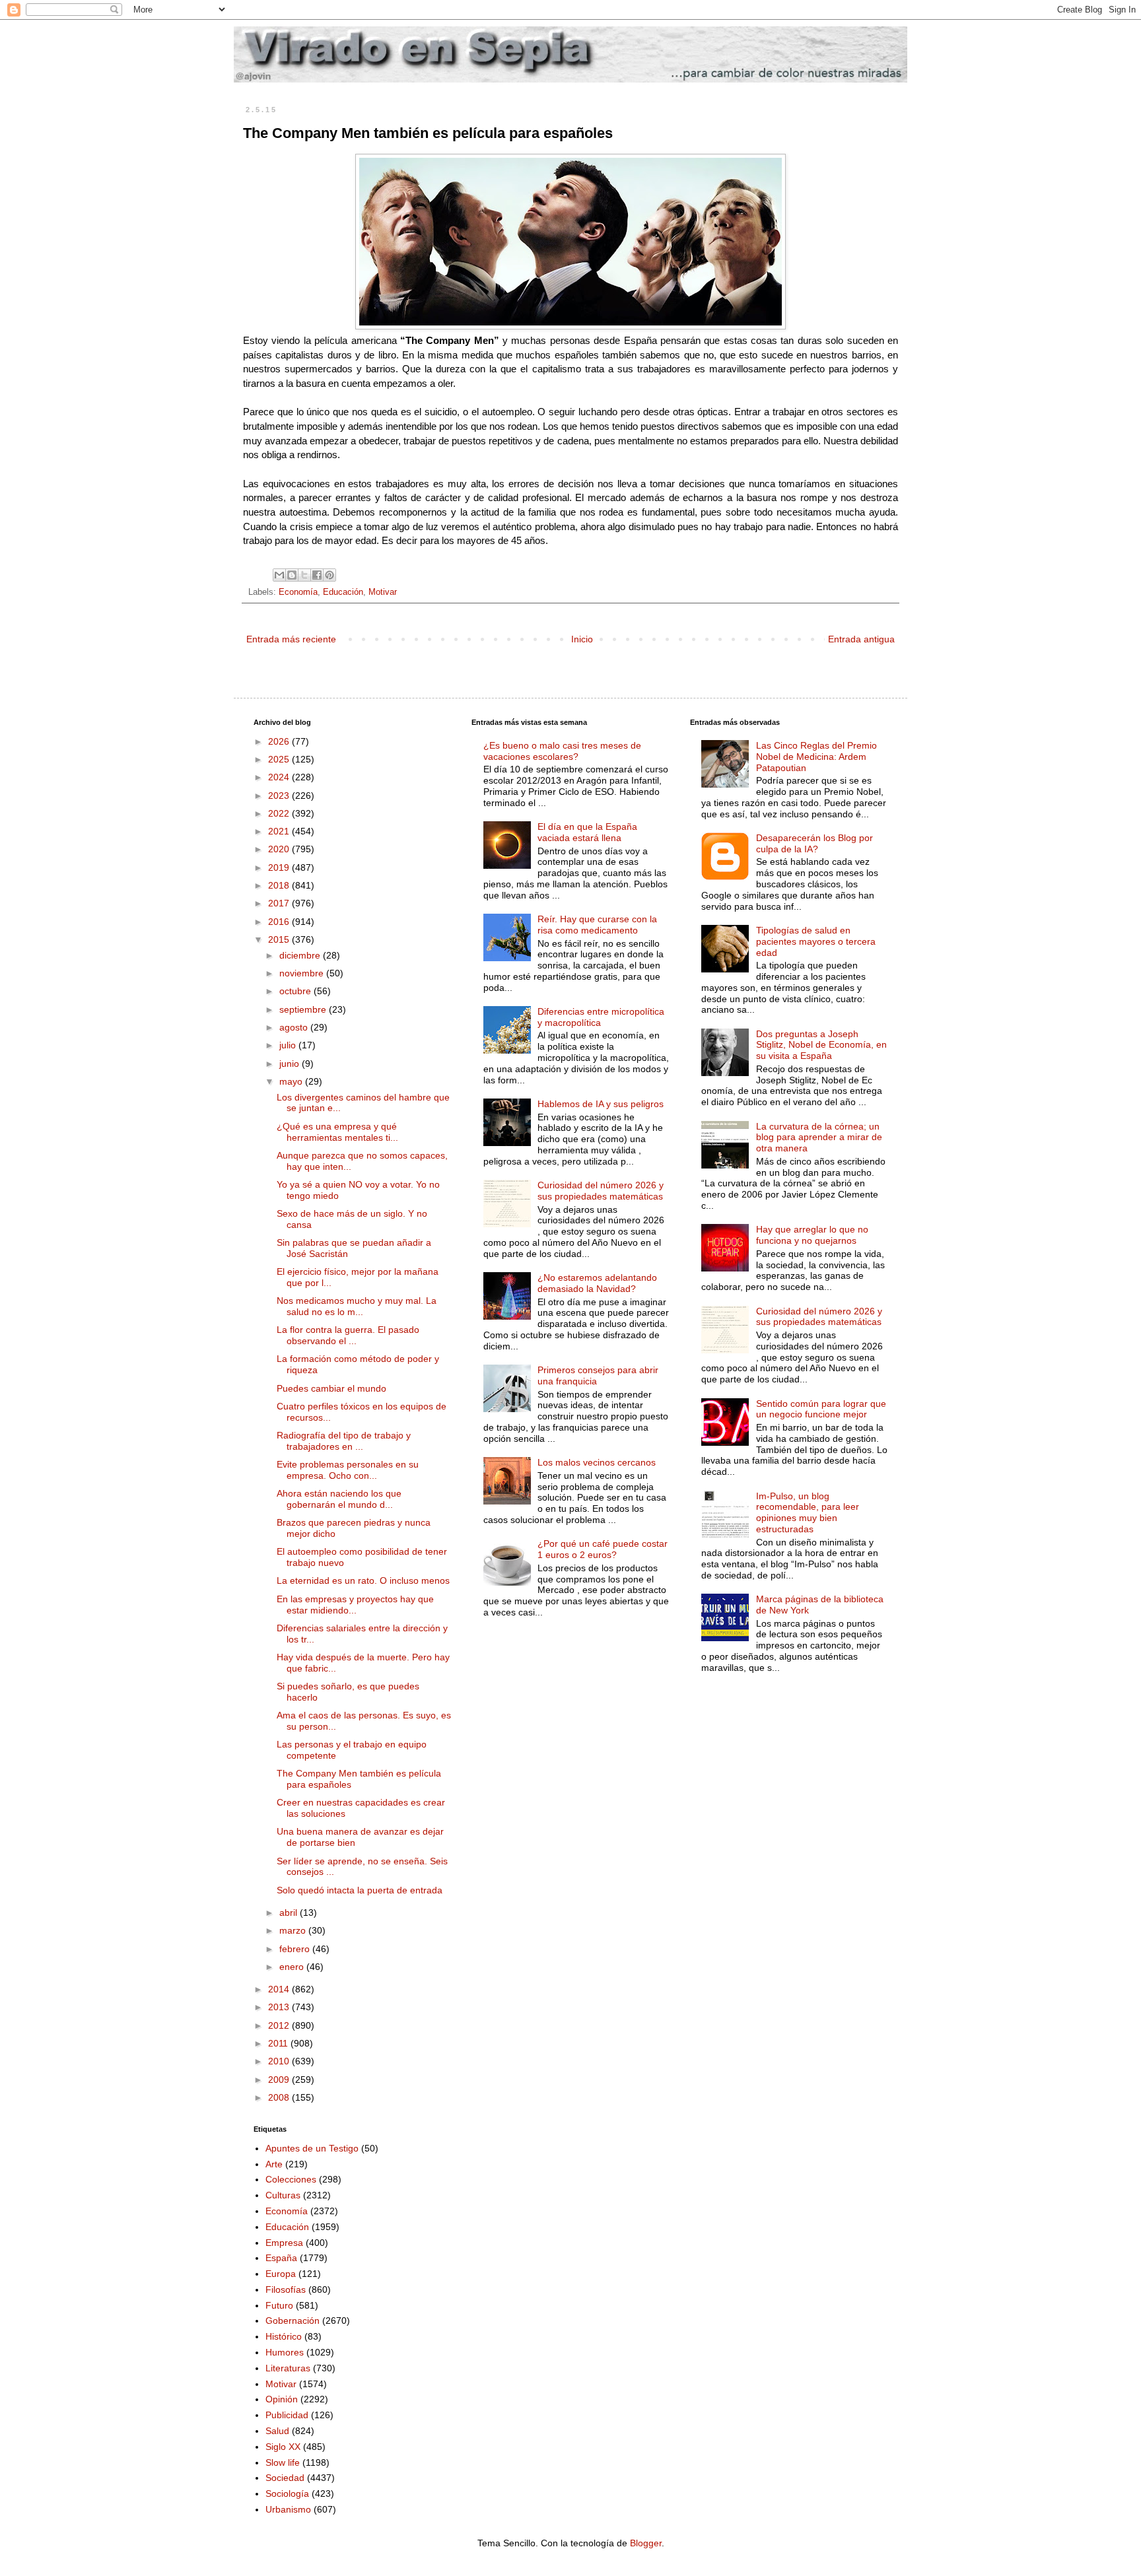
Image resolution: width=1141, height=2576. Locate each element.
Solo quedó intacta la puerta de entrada (360, 1890)
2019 (280, 867)
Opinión (282, 2399)
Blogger (646, 2543)
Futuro (279, 2305)
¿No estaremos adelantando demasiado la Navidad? (597, 1283)
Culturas (283, 2195)
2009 (280, 2080)
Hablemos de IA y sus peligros (601, 1104)
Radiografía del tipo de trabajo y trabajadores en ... (344, 1441)
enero (293, 1967)
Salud (277, 2431)
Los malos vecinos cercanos (597, 1462)
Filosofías (286, 2289)
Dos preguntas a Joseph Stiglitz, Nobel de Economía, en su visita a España (821, 1045)
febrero (296, 1949)
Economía (298, 592)
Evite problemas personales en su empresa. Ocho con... (348, 1470)
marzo (294, 1930)
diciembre (301, 955)
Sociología (287, 2493)
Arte (274, 2164)
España (281, 2258)
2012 (280, 2025)
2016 (280, 922)
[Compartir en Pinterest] (329, 575)
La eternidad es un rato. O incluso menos (363, 1580)
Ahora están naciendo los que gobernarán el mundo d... (339, 1499)
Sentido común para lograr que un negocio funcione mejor (821, 1409)
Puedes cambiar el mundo (331, 1388)
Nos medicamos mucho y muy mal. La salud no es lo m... (357, 1306)
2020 (280, 849)
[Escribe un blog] (292, 575)
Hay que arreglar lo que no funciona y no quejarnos (812, 1235)
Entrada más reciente (291, 639)
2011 (279, 2043)
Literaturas (288, 2368)
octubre (296, 991)
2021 (280, 831)
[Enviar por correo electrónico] (279, 575)
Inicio (582, 639)
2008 (280, 2097)
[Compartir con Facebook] (317, 575)
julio (289, 1045)
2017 (280, 903)
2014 (280, 1989)
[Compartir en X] (304, 575)
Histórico (284, 2336)
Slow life (283, 2462)
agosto (295, 1027)
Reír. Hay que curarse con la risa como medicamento (597, 925)
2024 (280, 777)
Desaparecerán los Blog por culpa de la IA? (814, 843)
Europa (281, 2274)
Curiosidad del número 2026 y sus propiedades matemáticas (601, 1191)
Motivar (383, 592)
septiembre (304, 1009)
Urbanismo (288, 2509)
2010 (280, 2061)
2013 (280, 2007)
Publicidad (287, 2415)
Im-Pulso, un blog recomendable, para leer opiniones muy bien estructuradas (808, 1512)
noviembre (303, 973)
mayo (292, 1081)
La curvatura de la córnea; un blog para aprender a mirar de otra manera (819, 1137)
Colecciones (291, 2179)
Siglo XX (283, 2447)
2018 (280, 885)
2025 (280, 759)
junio (291, 1064)
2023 (280, 796)
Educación (343, 592)
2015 (280, 939)
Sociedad (285, 2478)
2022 (280, 813)
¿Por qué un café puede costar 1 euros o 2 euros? (603, 1549)
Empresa (284, 2243)
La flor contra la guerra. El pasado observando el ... (348, 1335)
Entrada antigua (861, 639)
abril (290, 1913)
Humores (285, 2352)
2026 (280, 741)
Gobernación (293, 2321)
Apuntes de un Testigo (312, 2148)
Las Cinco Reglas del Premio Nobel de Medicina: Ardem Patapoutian (816, 757)
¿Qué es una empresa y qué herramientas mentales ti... (337, 1132)
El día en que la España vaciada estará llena (587, 832)
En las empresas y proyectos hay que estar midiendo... (355, 1605)
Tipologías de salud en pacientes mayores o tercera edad (816, 941)
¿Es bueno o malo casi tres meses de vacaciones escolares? (562, 751)
